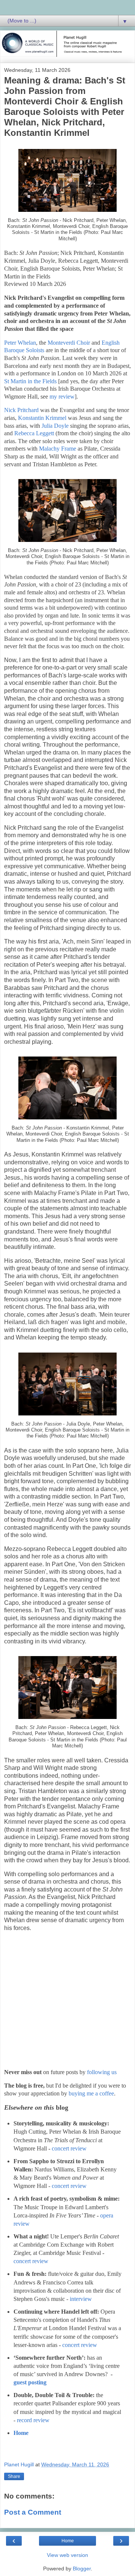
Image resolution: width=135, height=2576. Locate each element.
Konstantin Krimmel (42, 418)
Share (14, 2476)
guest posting (30, 2382)
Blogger (82, 2569)
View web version (67, 2555)
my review (62, 397)
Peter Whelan (20, 343)
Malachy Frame (58, 449)
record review (33, 2420)
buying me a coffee (91, 2093)
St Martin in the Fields (30, 381)
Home (21, 2433)
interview (81, 2299)
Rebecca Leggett (34, 433)
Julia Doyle (55, 426)
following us (102, 2072)
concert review (69, 2148)
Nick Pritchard (21, 410)
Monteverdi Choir (69, 343)
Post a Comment (33, 2512)
